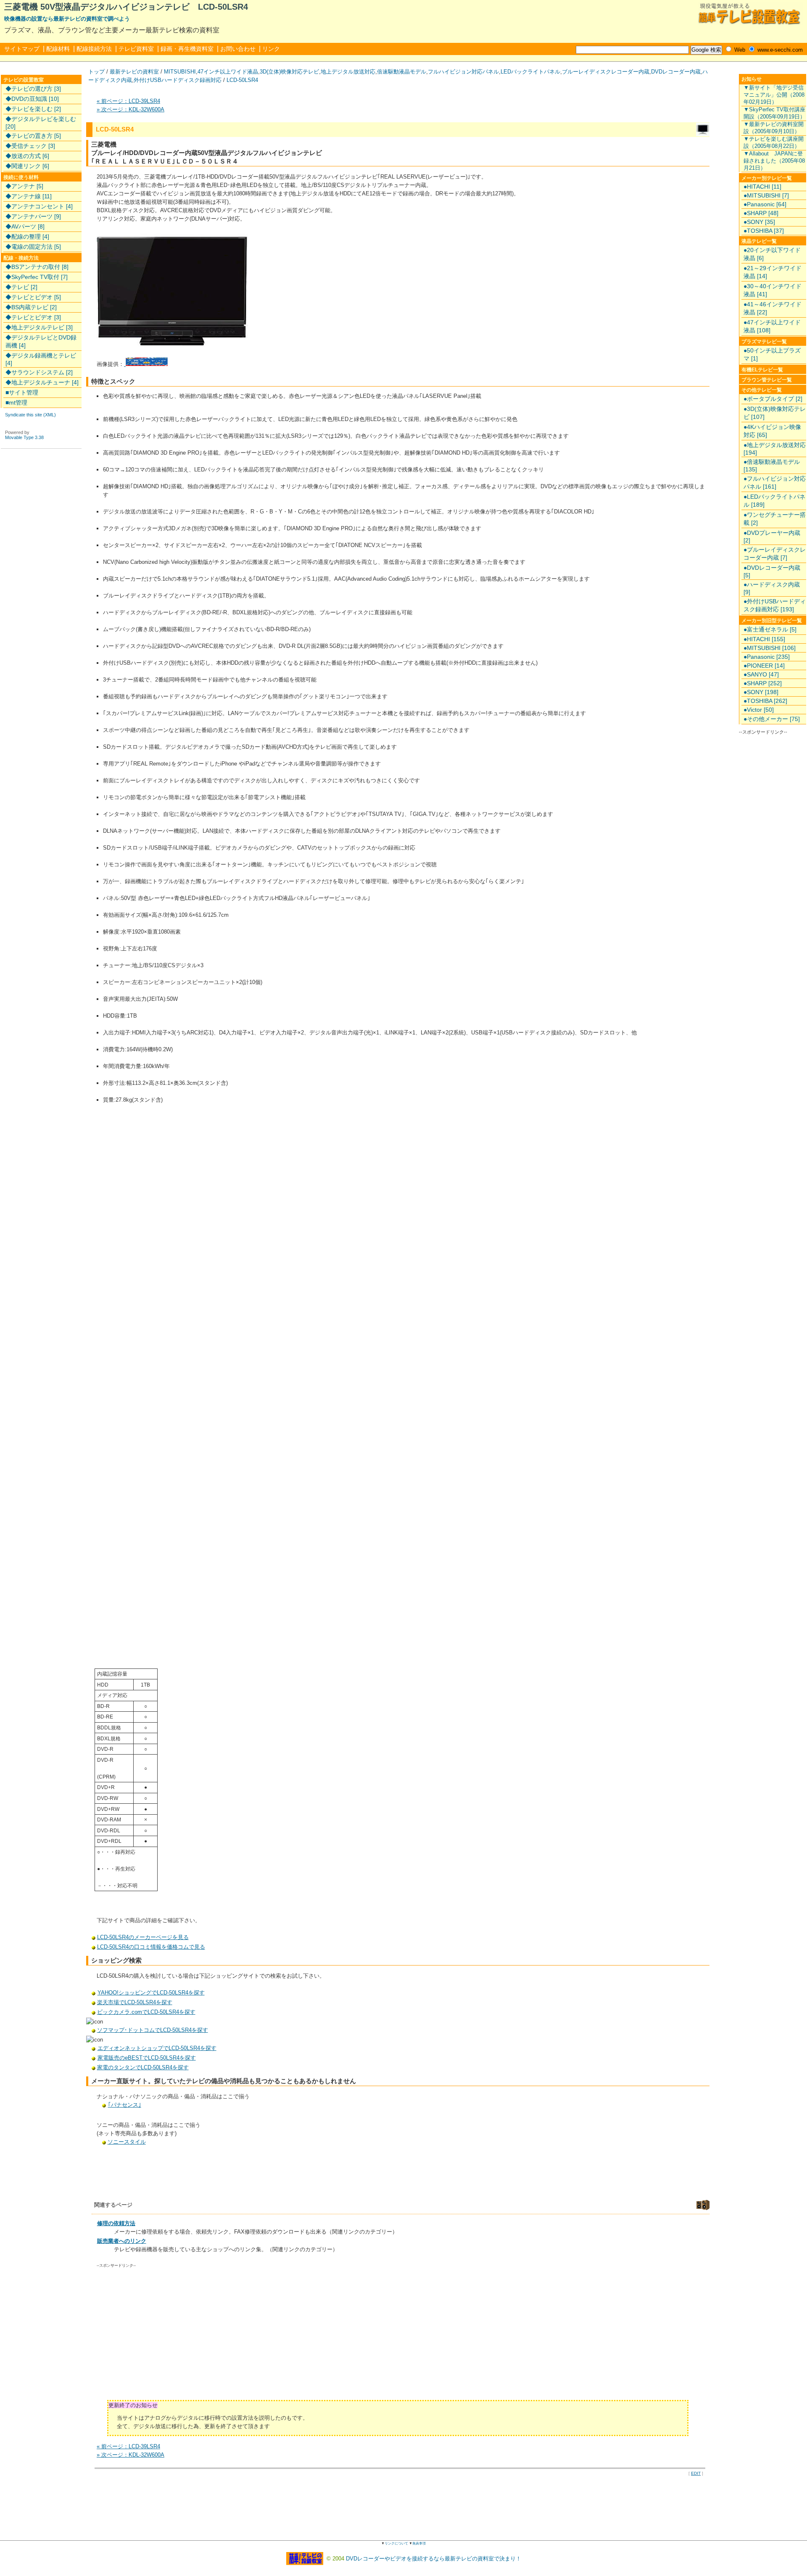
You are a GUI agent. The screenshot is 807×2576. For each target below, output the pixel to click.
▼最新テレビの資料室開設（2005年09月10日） (774, 128)
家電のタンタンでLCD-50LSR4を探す (143, 2067)
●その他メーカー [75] (772, 719)
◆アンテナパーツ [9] (33, 216)
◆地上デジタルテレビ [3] (39, 327)
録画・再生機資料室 (187, 49)
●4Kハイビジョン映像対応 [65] (772, 431)
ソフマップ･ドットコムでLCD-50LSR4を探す (153, 2030)
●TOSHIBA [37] (764, 231)
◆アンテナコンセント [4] (39, 206)
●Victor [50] (759, 710)
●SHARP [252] (763, 683)
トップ (96, 72)
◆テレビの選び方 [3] (33, 89)
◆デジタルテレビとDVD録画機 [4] (41, 341)
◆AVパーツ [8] (25, 226)
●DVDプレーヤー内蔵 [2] (772, 537)
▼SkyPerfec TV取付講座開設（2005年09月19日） (774, 113)
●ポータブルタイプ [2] (773, 399)
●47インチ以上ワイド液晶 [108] (772, 326)
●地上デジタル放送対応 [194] (775, 449)
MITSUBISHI (180, 72)
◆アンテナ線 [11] (29, 196)
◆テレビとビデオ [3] (33, 317)
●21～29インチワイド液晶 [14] (773, 272)
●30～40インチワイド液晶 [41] (773, 290)
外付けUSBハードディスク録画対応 (178, 80)
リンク (271, 49)
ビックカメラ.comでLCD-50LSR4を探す (146, 2012)
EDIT (696, 2473)
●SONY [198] (761, 692)
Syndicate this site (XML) (30, 415)
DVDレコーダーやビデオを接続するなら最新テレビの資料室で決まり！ (434, 2559)
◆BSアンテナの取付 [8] (37, 267)
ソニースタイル (127, 2142)
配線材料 (58, 49)
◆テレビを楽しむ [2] (33, 109)
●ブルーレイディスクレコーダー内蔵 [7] (775, 554)
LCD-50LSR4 (242, 80)
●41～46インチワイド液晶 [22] (773, 308)
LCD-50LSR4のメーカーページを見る (143, 1937)
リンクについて (396, 2543)
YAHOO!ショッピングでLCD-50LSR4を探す (151, 1993)
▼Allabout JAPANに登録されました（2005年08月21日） (774, 161)
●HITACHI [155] (764, 639)
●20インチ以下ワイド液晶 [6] (772, 254)
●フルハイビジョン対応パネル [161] (775, 483)
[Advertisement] (168, 2337)
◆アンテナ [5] (24, 186)
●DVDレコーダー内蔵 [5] (772, 571)
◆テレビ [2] (21, 287)
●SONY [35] (759, 222)
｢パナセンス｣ (125, 2105)
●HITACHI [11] (762, 187)
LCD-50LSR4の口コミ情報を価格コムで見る (151, 1947)
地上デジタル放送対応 (348, 72)
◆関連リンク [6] (27, 166)
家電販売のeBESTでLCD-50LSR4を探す (147, 2058)
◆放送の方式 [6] (27, 156)
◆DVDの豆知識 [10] (32, 99)
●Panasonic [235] (767, 657)
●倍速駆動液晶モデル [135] (772, 466)
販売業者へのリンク (122, 2241)
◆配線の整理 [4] (27, 237)
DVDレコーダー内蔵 (676, 72)
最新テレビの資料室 (134, 72)
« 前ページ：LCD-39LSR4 (128, 101)
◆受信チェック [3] (30, 146)
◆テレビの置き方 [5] (33, 136)
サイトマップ (22, 49)
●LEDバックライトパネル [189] (774, 501)
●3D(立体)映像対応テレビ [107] (775, 413)
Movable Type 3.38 (24, 437)
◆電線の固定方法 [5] (33, 247)
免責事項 (419, 2543)
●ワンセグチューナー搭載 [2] (775, 519)
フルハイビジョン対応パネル (463, 72)
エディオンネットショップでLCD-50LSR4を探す (157, 2048)
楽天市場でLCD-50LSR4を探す (135, 2002)
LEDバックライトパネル (530, 72)
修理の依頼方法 (116, 2223)
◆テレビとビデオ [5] (33, 297)
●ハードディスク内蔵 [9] (772, 588)
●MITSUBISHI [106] (770, 648)
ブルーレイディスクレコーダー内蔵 (606, 72)
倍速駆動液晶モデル (402, 72)
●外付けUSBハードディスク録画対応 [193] (775, 605)
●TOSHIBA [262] (765, 701)
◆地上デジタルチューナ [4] (42, 382)
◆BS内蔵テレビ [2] (31, 307)
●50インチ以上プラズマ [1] (772, 354)
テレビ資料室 (136, 49)
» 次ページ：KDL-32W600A (131, 109)
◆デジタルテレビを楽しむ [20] (41, 123)
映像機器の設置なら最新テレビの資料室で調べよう (67, 19)
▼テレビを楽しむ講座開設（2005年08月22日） (774, 142)
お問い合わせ (238, 49)
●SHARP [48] (761, 213)
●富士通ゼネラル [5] (770, 629)
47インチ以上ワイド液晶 (228, 72)
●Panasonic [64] (765, 204)
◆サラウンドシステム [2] (39, 372)
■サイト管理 (22, 392)
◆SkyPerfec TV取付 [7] (37, 277)
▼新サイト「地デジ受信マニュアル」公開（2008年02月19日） (774, 95)
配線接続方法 (94, 49)
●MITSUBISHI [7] (766, 195)
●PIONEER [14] (764, 666)
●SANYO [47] (761, 674)
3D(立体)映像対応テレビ (289, 72)
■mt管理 (16, 403)
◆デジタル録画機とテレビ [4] (41, 359)
